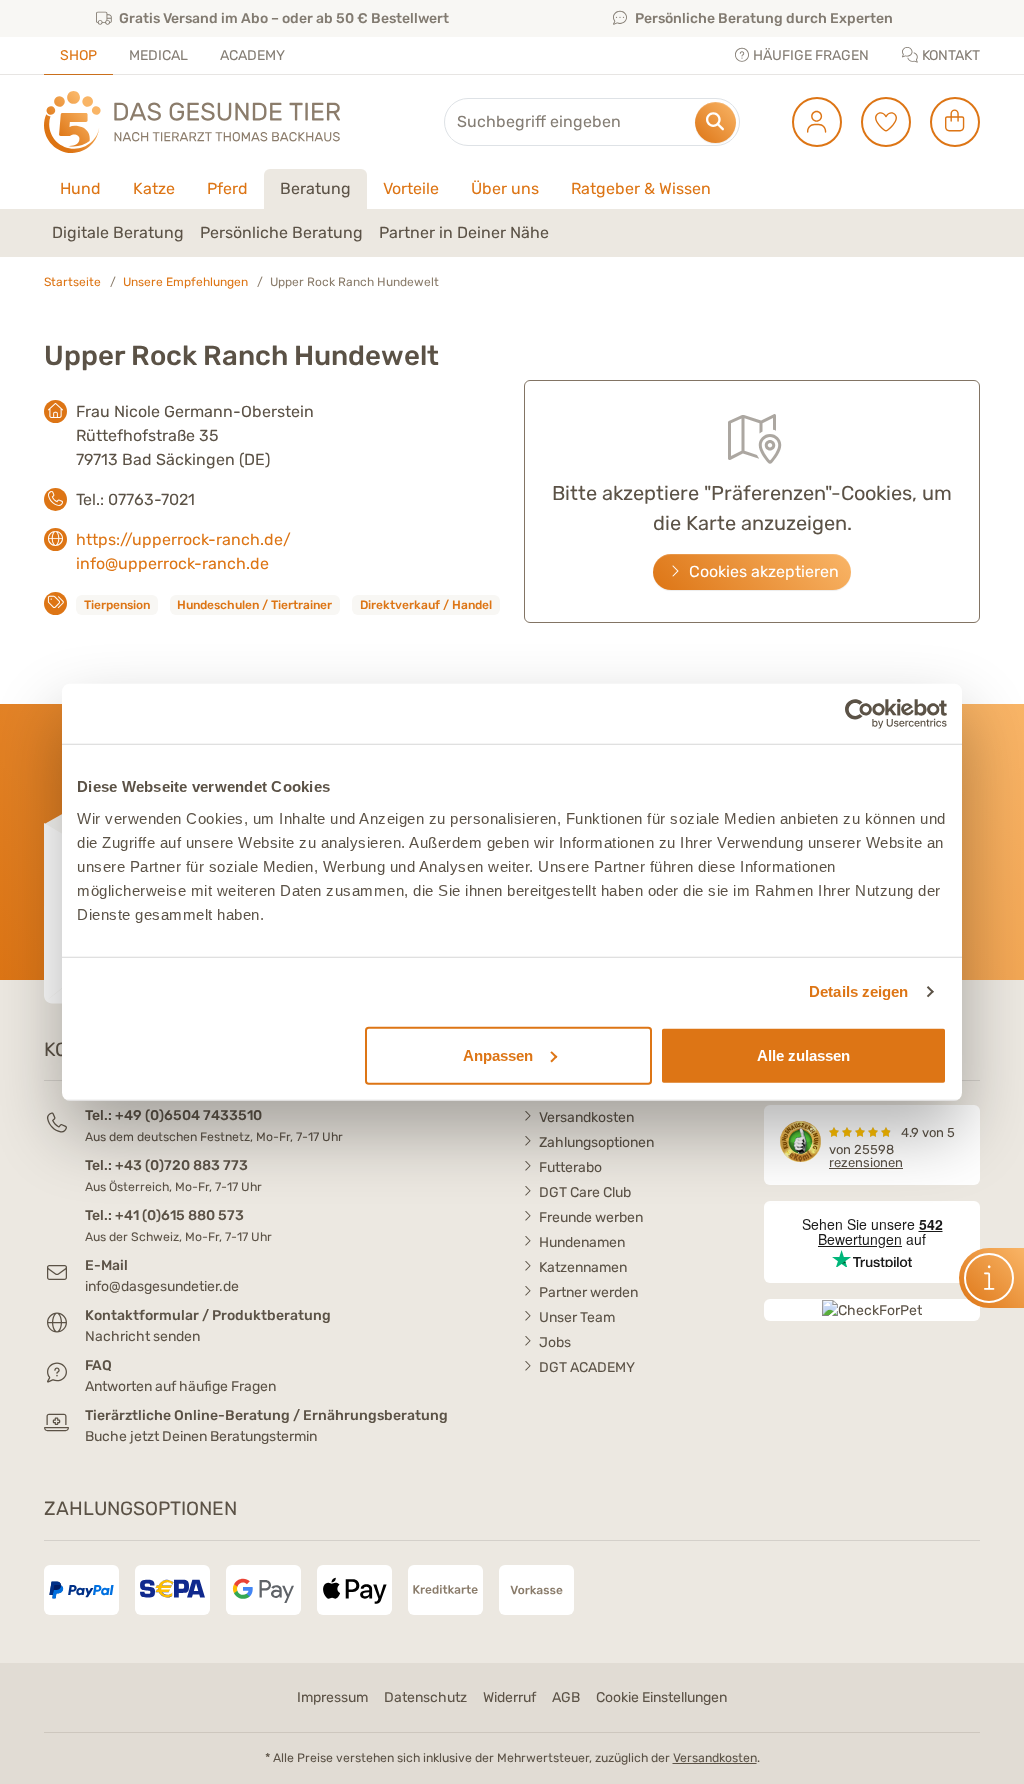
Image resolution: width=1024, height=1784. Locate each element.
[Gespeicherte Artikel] (878, 122)
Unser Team (577, 1317)
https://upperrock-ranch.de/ (183, 539)
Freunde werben (591, 1217)
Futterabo (570, 1167)
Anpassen (498, 1054)
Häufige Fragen (809, 55)
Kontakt (949, 55)
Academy (252, 55)
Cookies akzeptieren (762, 571)
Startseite (72, 282)
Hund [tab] (80, 188)
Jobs (555, 1342)
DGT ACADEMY (587, 1367)
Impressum (332, 1697)
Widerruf (509, 1697)
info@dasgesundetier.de (162, 1286)
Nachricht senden (142, 1336)
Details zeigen (858, 991)
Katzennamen (583, 1267)
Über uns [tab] (505, 188)
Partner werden (588, 1292)
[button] (118, 233)
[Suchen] (715, 122)
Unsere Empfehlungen (185, 282)
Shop (78, 55)
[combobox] (592, 122)
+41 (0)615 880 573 (179, 1215)
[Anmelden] (809, 122)
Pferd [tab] (227, 188)
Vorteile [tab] (411, 188)
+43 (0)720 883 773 (181, 1165)
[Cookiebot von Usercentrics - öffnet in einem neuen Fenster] (859, 714)
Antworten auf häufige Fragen (180, 1386)
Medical (158, 55)
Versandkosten (586, 1117)
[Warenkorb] (947, 122)
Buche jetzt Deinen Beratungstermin (201, 1436)
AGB (566, 1697)
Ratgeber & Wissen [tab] (641, 188)
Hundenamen (582, 1242)
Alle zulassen (803, 1054)
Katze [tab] (154, 188)
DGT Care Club (585, 1192)
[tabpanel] (512, 233)
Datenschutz (425, 1697)
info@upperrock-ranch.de (172, 563)
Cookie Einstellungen (661, 1697)
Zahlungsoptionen (596, 1142)
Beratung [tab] (315, 188)
